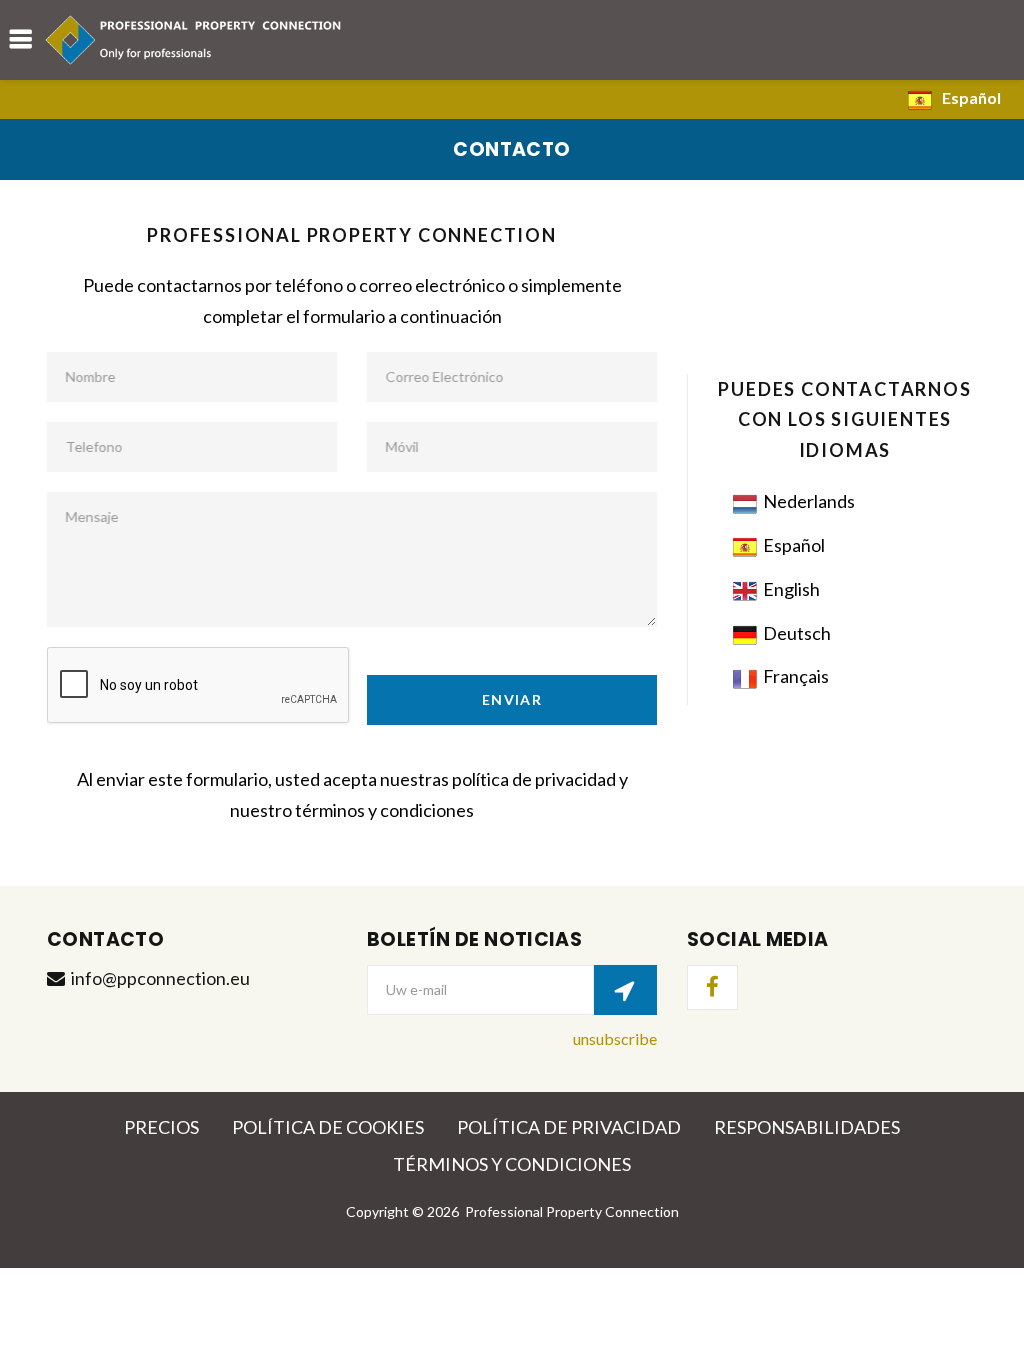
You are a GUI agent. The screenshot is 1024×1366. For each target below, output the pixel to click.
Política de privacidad (569, 1127)
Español (971, 97)
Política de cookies (328, 1127)
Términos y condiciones (512, 1164)
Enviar (512, 699)
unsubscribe (615, 1038)
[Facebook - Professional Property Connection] (712, 987)
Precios (161, 1127)
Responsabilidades (807, 1127)
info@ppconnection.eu (160, 978)
